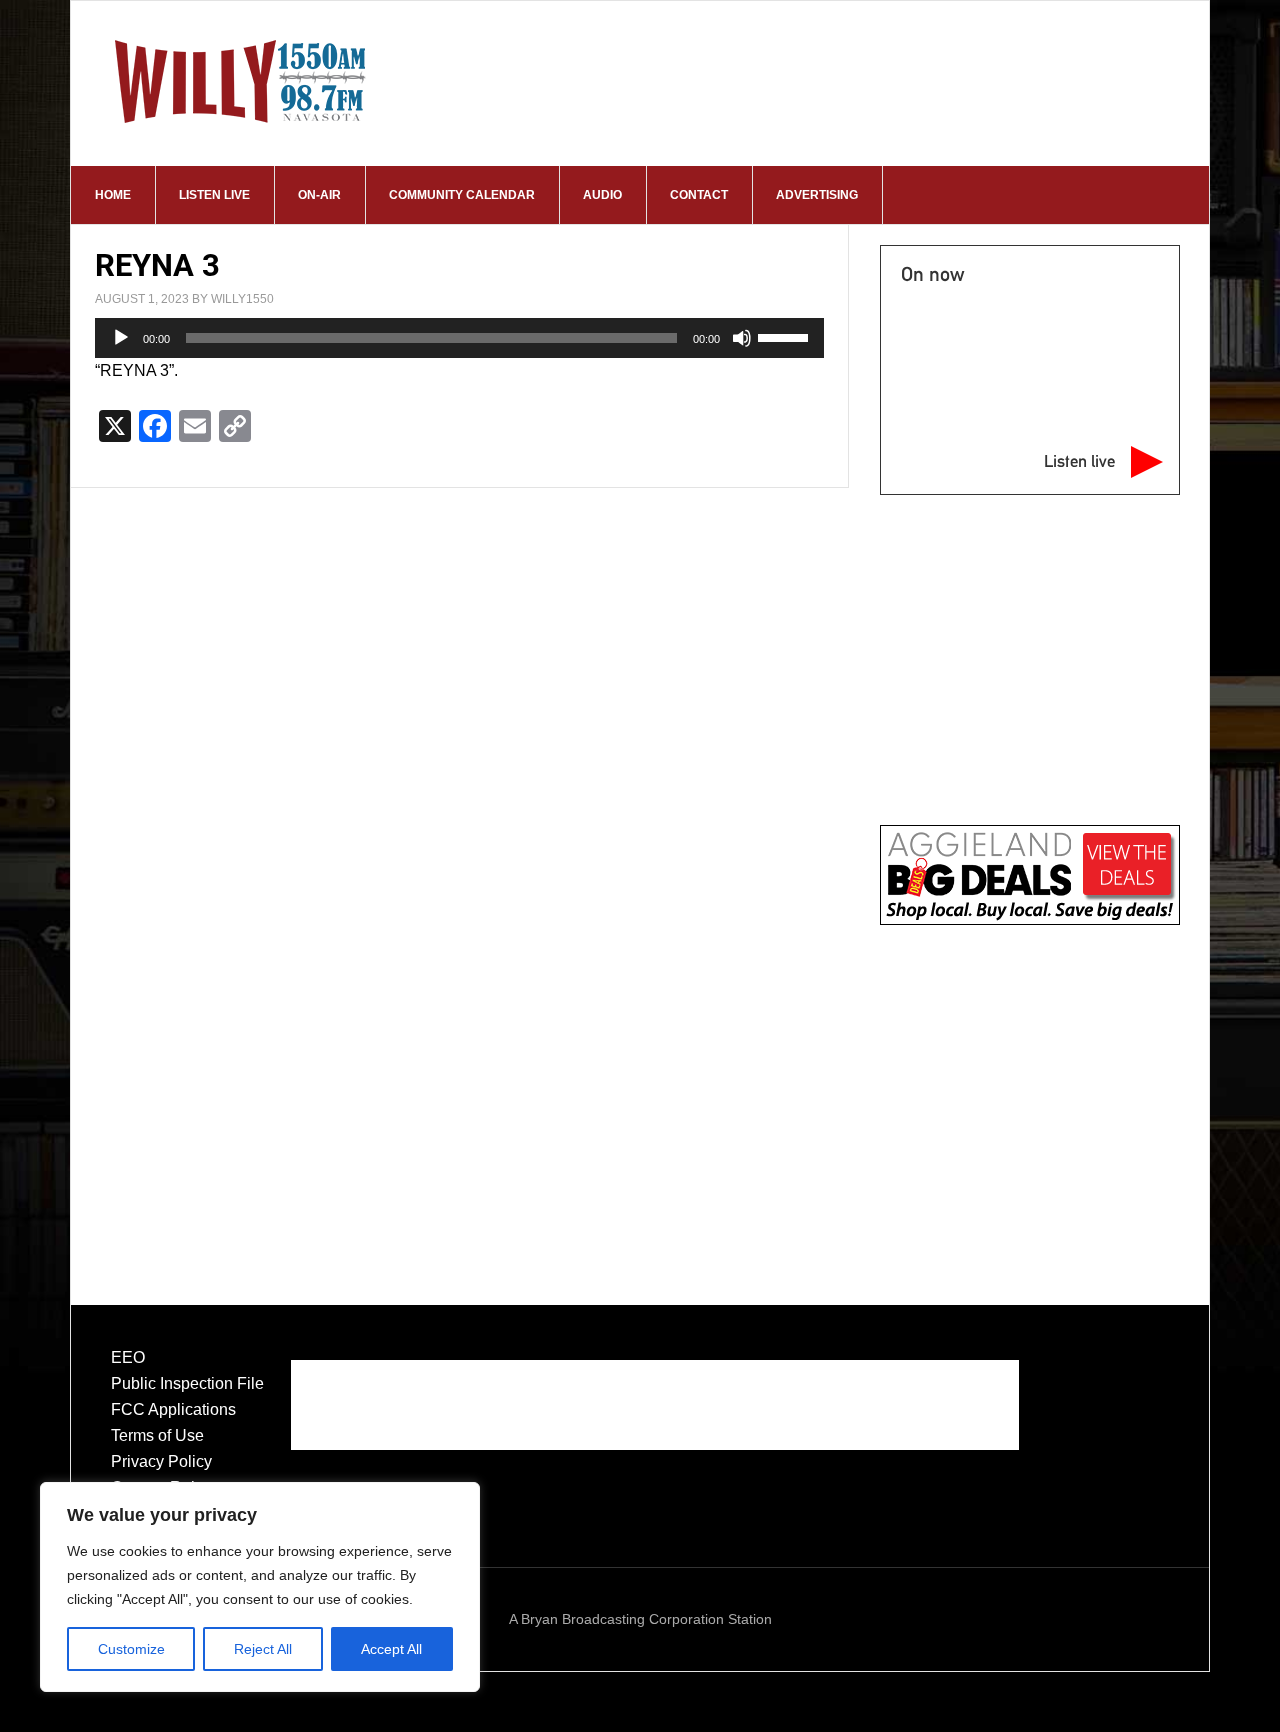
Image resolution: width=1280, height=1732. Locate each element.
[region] (260, 1587)
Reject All (263, 1649)
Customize (131, 1649)
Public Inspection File (187, 1383)
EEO (128, 1357)
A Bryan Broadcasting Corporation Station (640, 1619)
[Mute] (742, 338)
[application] (459, 338)
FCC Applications (173, 1409)
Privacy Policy (161, 1461)
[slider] (786, 336)
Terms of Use (157, 1435)
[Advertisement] (1029, 1094)
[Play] (121, 338)
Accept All (391, 1649)
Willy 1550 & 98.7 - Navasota (241, 81)
